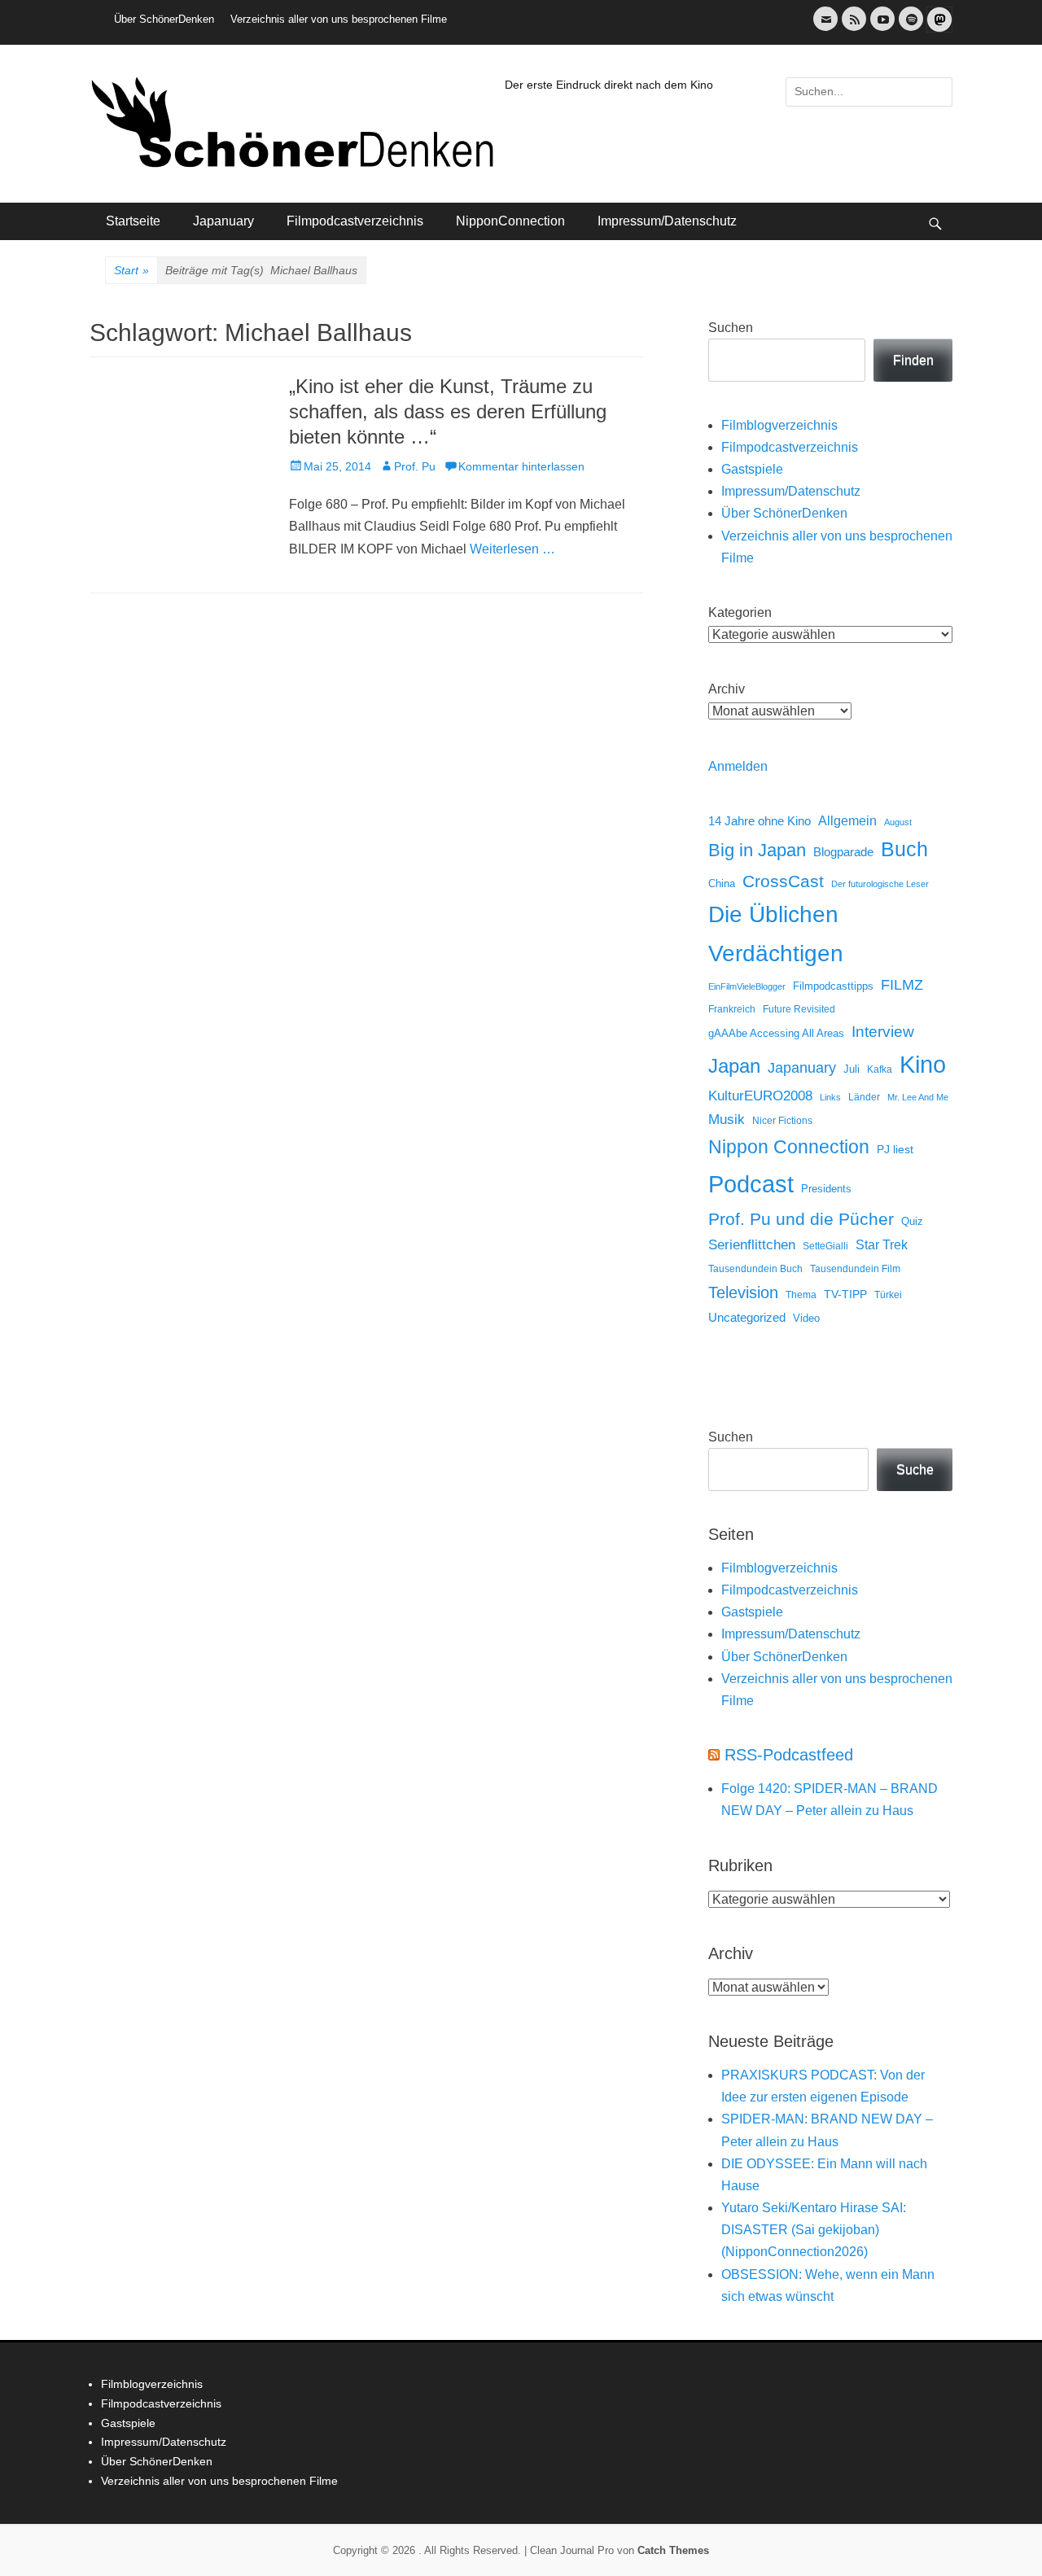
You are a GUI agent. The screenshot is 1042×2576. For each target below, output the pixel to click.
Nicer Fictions (782, 1120)
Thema (801, 1295)
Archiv (727, 689)
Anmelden (738, 766)
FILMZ (902, 985)
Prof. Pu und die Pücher (801, 1219)
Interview (883, 1032)
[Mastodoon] (938, 29)
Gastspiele (752, 469)
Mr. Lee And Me (918, 1097)
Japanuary (223, 221)
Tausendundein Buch (755, 1269)
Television (743, 1292)
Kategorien (740, 612)
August (898, 822)
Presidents (826, 1189)
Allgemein (847, 821)
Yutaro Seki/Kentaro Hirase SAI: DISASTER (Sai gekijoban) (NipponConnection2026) (814, 2230)
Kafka (880, 1069)
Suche (915, 1470)
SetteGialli (825, 1246)
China (722, 883)
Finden (913, 360)
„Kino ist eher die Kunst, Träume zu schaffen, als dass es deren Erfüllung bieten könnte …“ (448, 411)
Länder (864, 1097)
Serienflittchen (752, 1245)
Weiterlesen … (512, 549)
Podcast (751, 1184)
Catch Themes (673, 2550)
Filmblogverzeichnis (779, 425)
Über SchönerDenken (164, 19)
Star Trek (882, 1245)
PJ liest (895, 1150)
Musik (727, 1120)
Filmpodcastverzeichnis (355, 221)
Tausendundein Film (855, 1269)
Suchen (731, 328)
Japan (734, 1066)
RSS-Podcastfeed (789, 1755)
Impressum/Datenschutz (667, 221)
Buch (904, 849)
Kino (923, 1065)
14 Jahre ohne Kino (760, 821)
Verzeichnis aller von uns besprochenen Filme (339, 19)
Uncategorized (747, 1317)
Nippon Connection (789, 1147)
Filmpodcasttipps (833, 986)
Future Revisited (799, 1009)
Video (806, 1318)
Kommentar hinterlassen (521, 466)
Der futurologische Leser (880, 884)
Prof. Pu (415, 466)
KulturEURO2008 (760, 1096)
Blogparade (843, 852)
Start (131, 270)
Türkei (888, 1295)
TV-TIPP (845, 1294)
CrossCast (783, 881)
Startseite (133, 221)
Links (830, 1097)
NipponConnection (510, 221)
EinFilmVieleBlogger (747, 986)
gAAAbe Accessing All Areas (776, 1033)
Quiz (912, 1222)
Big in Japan (757, 850)
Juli (852, 1069)
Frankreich (732, 1009)
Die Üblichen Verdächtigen (776, 934)
